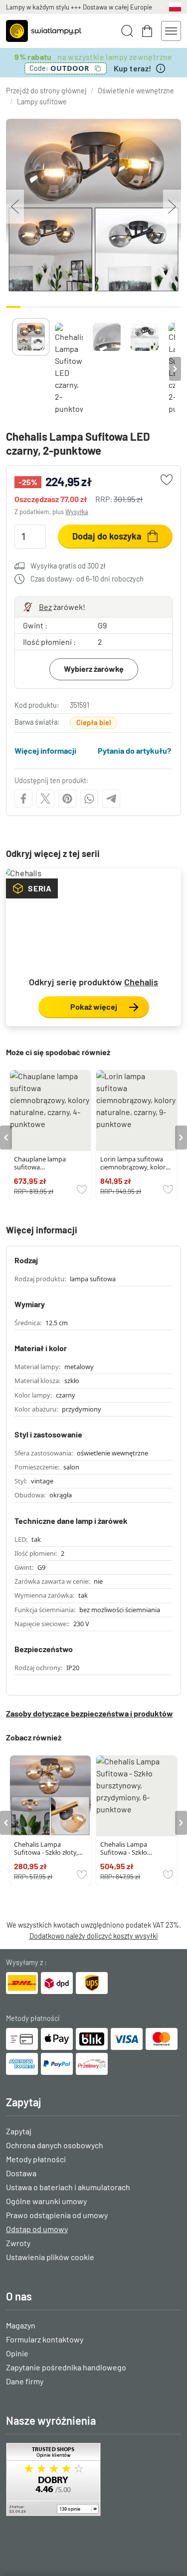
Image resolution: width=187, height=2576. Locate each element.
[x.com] (45, 799)
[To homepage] (44, 31)
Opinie (17, 2353)
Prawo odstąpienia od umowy (57, 2215)
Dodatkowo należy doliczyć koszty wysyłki (94, 1936)
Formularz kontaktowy (45, 2339)
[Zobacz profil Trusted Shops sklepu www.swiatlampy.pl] (93, 2479)
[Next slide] (175, 369)
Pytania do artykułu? (134, 750)
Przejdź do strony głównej (46, 91)
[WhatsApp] (89, 799)
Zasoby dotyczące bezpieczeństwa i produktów (90, 1713)
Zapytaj (19, 2131)
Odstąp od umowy (37, 2229)
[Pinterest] (67, 799)
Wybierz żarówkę (94, 669)
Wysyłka (77, 512)
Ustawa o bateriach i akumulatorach (68, 2187)
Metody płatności (36, 2159)
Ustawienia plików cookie (50, 2257)
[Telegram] (111, 799)
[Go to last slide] (6, 1138)
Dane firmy (25, 2381)
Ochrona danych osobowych (55, 2145)
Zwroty (18, 2243)
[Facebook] (23, 799)
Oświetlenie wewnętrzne (136, 91)
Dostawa (21, 2173)
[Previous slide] (12, 369)
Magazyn (21, 2325)
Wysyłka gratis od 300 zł (68, 566)
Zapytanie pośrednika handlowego (66, 2367)
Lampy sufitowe (42, 102)
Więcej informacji (45, 750)
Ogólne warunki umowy (46, 2201)
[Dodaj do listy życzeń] (167, 480)
